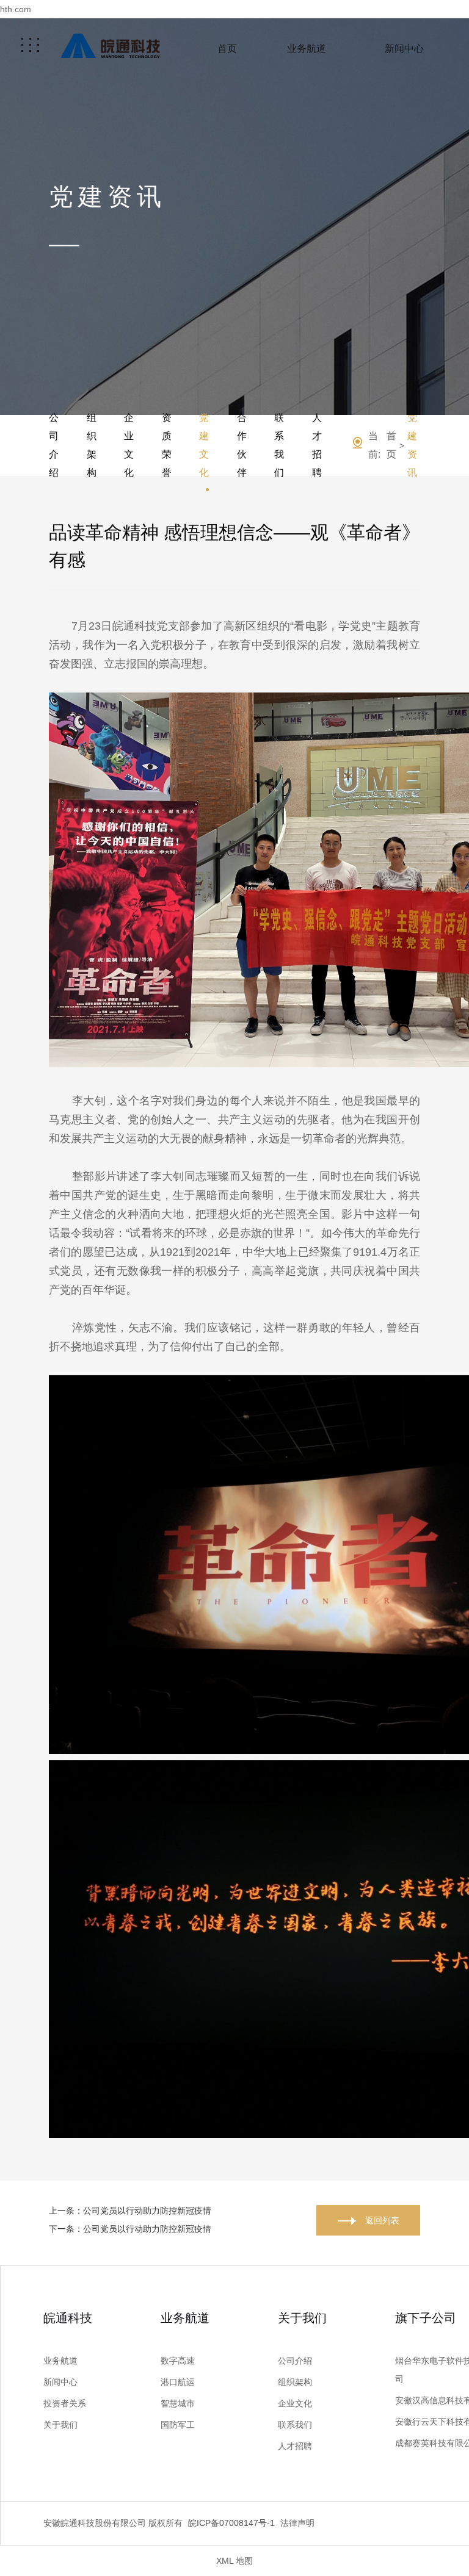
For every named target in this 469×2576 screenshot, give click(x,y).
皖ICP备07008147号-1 (231, 2523)
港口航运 (178, 2382)
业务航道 (307, 49)
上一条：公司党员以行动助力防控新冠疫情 (130, 2211)
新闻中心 (404, 49)
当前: (374, 445)
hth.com (16, 9)
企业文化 (129, 445)
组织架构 (92, 445)
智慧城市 (178, 2403)
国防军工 (178, 2425)
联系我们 (279, 445)
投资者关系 (65, 2403)
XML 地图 (234, 2561)
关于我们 (60, 2425)
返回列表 (382, 2220)
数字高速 (178, 2361)
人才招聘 (317, 445)
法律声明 (297, 2523)
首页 (227, 49)
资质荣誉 (167, 445)
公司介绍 (54, 445)
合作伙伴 (242, 445)
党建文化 (204, 445)
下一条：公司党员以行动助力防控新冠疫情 (130, 2229)
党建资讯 (412, 445)
